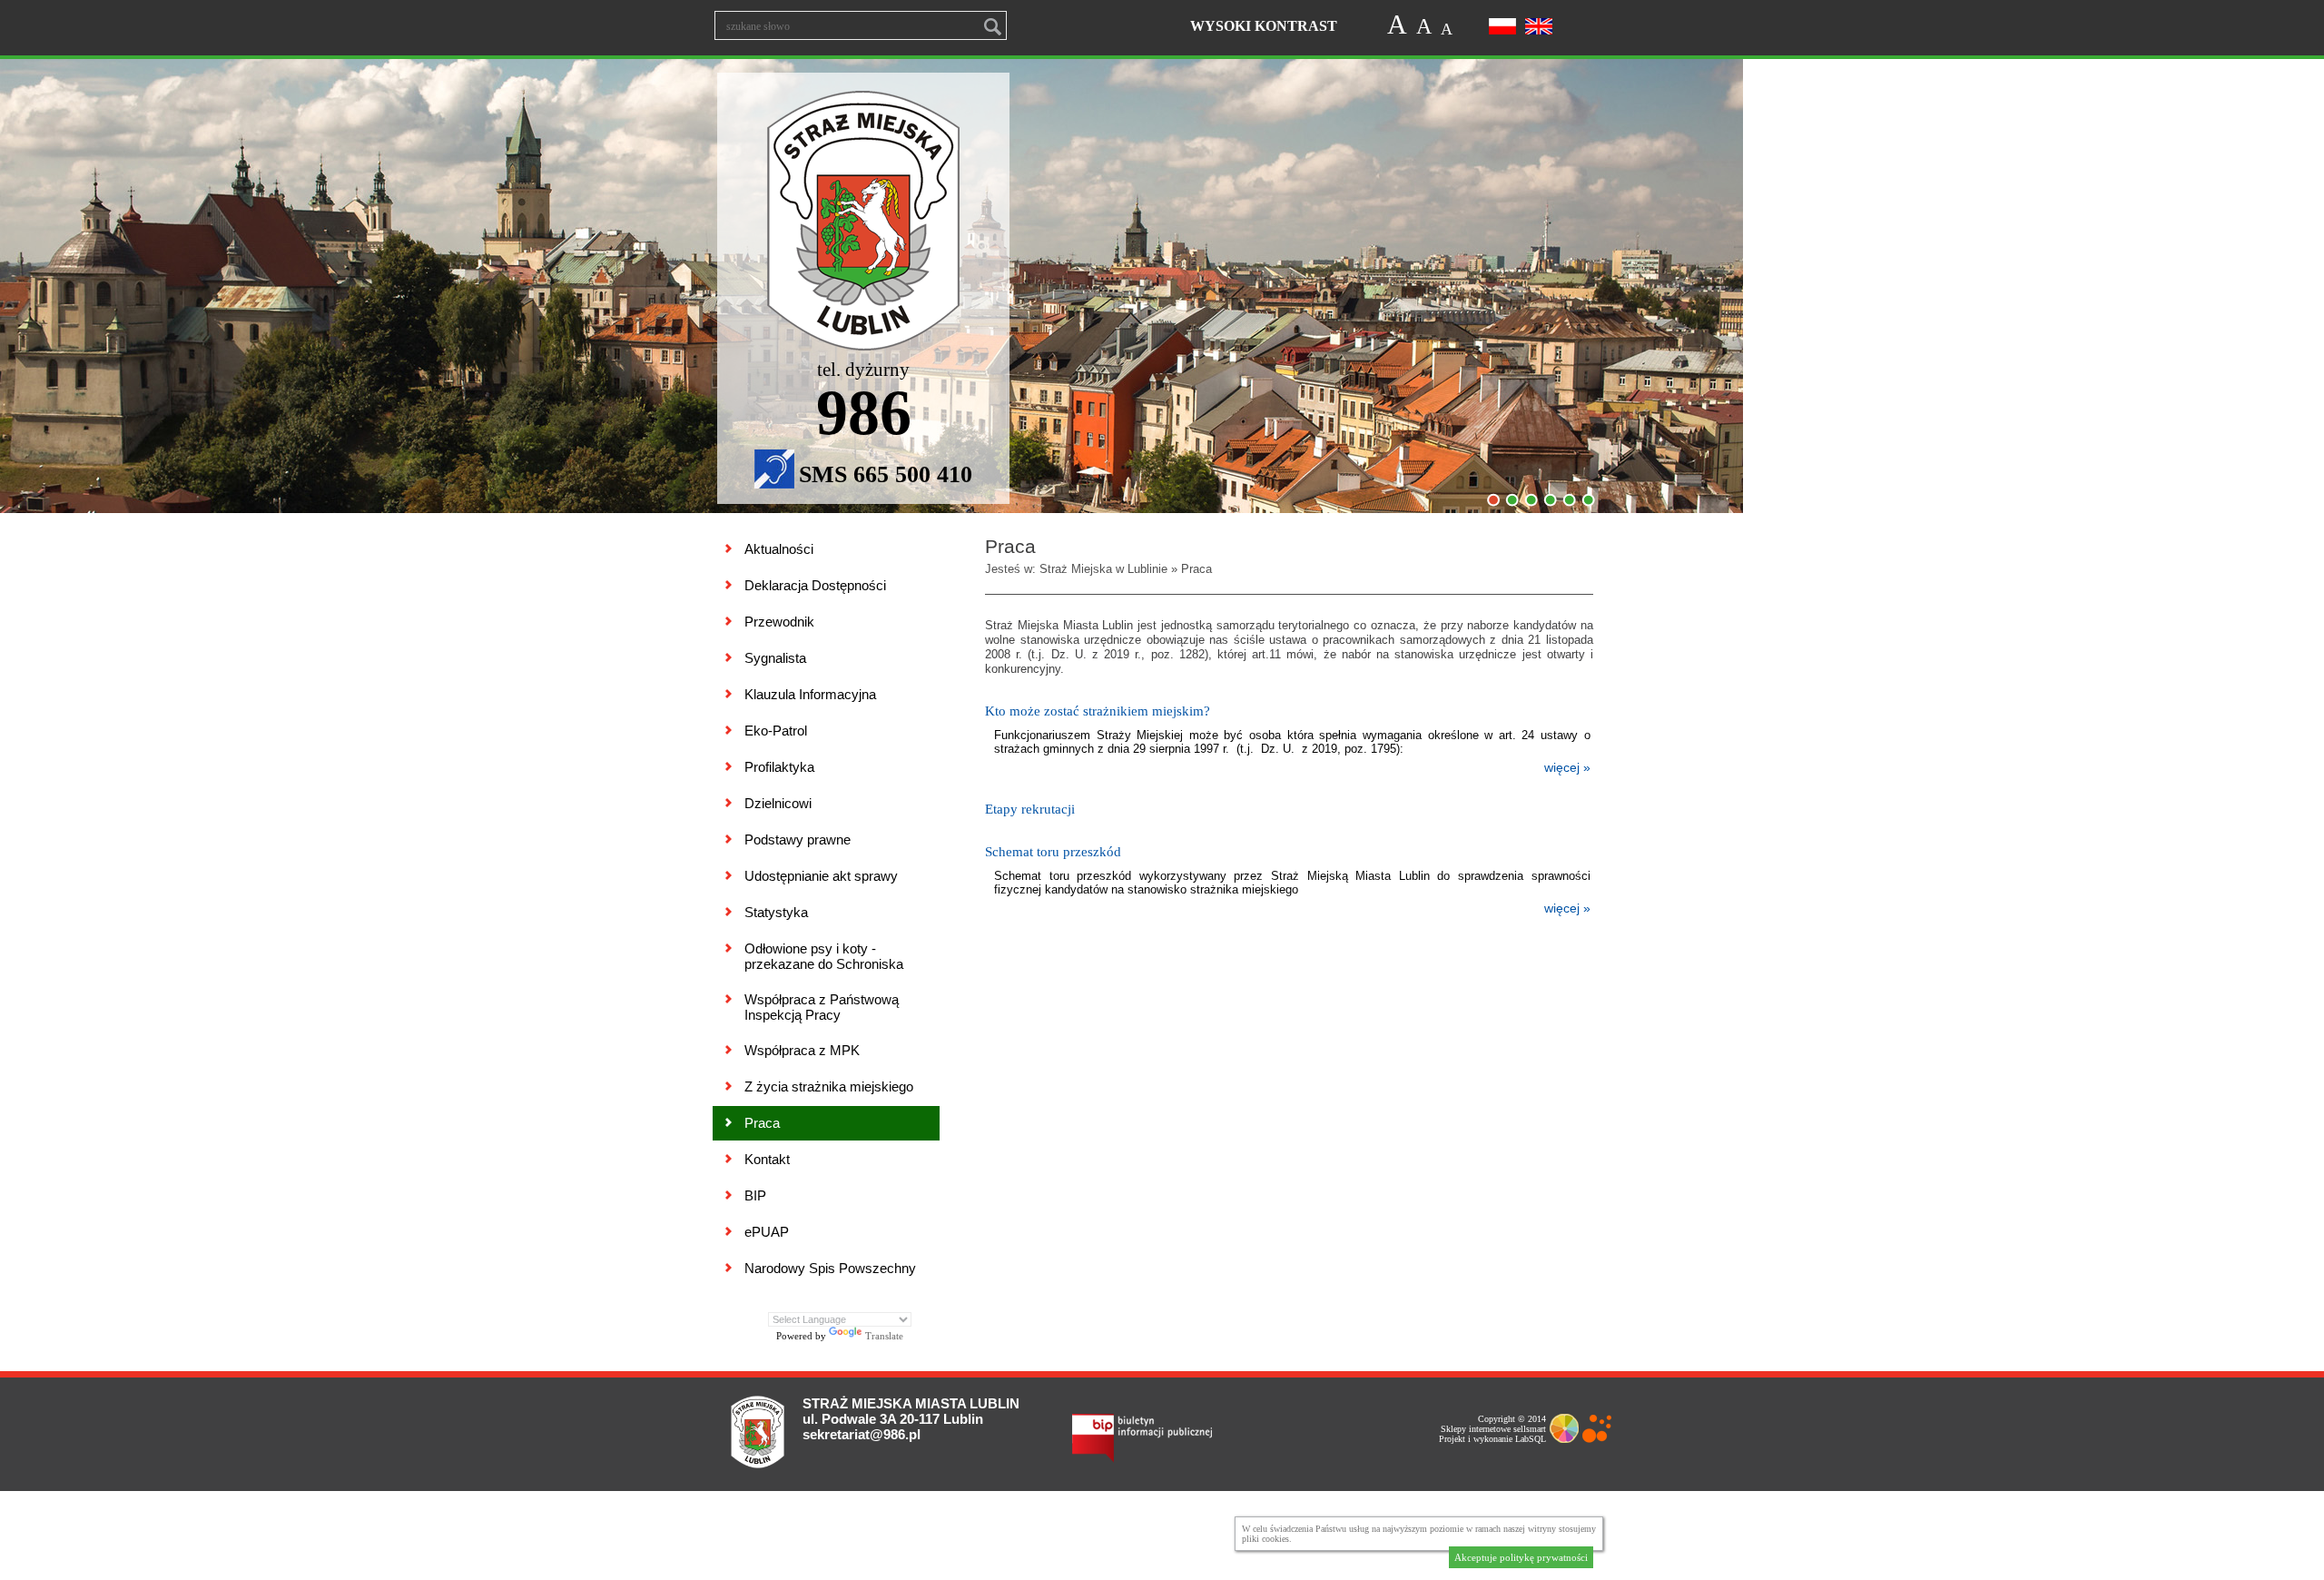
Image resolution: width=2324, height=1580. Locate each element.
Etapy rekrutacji (1030, 809)
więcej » (1567, 767)
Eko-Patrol (776, 731)
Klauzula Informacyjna (810, 694)
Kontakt (767, 1159)
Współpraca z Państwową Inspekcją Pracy (822, 1007)
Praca (762, 1123)
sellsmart (1530, 1429)
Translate (884, 1336)
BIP (755, 1195)
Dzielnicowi (778, 803)
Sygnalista (775, 658)
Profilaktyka (779, 767)
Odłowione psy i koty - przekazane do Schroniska (824, 956)
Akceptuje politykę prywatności (1521, 1557)
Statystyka (776, 912)
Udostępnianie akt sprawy (821, 876)
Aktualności (779, 549)
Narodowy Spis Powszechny (830, 1268)
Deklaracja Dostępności (815, 585)
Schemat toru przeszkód (1053, 852)
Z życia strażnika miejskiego (829, 1086)
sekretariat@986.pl (862, 1434)
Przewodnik (779, 622)
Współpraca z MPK (802, 1050)
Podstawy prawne (798, 839)
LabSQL (1531, 1439)
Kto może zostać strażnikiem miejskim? (1098, 711)
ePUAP (767, 1232)
